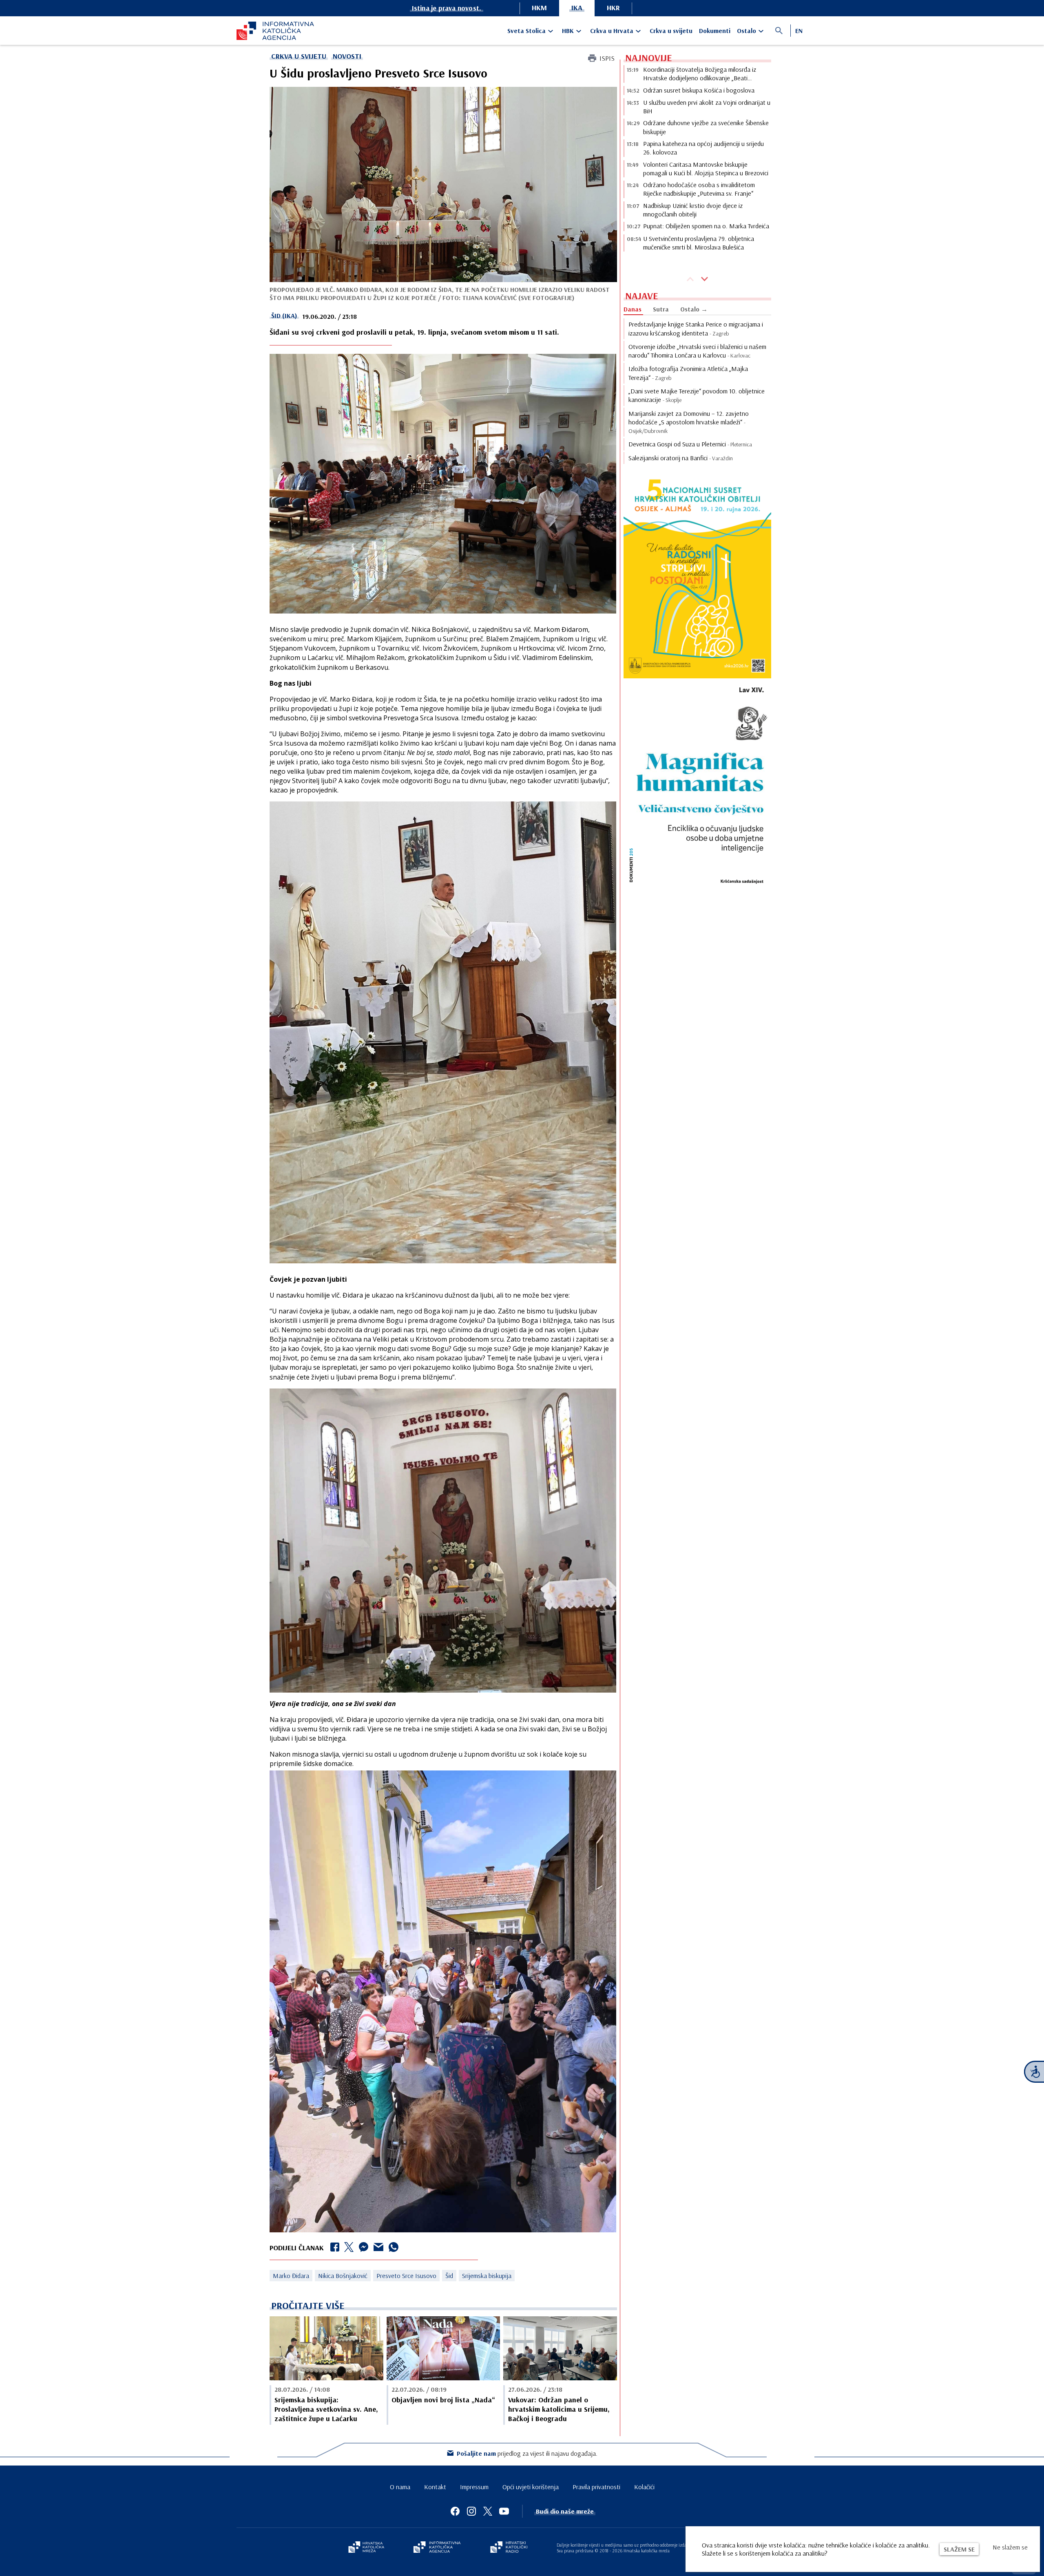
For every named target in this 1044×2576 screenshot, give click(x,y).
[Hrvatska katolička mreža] (366, 2548)
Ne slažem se (1010, 2547)
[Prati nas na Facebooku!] (455, 2511)
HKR (613, 8)
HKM (539, 8)
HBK (568, 31)
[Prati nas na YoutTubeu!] (504, 2511)
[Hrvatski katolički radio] (509, 2548)
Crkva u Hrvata (612, 31)
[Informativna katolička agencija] (437, 2548)
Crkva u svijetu (671, 31)
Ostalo (747, 31)
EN (799, 31)
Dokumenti (715, 31)
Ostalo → (694, 309)
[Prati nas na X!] (488, 2511)
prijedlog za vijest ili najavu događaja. (527, 2453)
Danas (633, 309)
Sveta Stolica (526, 31)
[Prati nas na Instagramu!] (471, 2511)
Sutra (661, 309)
